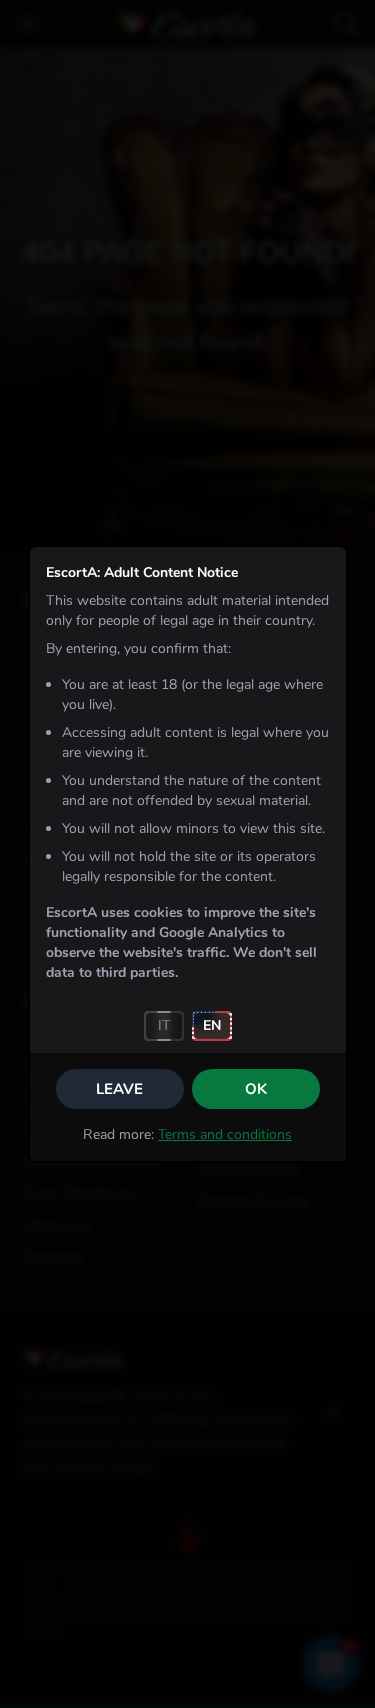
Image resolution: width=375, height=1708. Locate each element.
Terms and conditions (225, 1134)
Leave (119, 1089)
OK (256, 1089)
